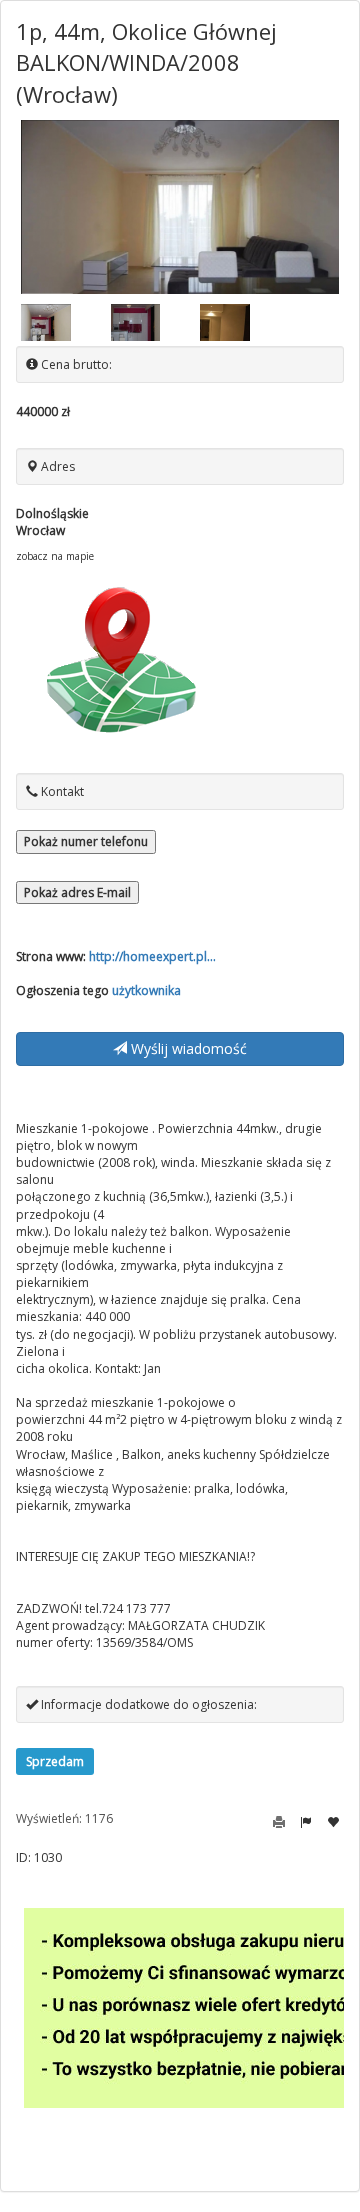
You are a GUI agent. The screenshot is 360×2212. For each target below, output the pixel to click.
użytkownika (146, 990)
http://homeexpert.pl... (152, 956)
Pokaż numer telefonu (86, 841)
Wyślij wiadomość (187, 1048)
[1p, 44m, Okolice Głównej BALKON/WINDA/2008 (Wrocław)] (180, 207)
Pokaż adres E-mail (77, 892)
